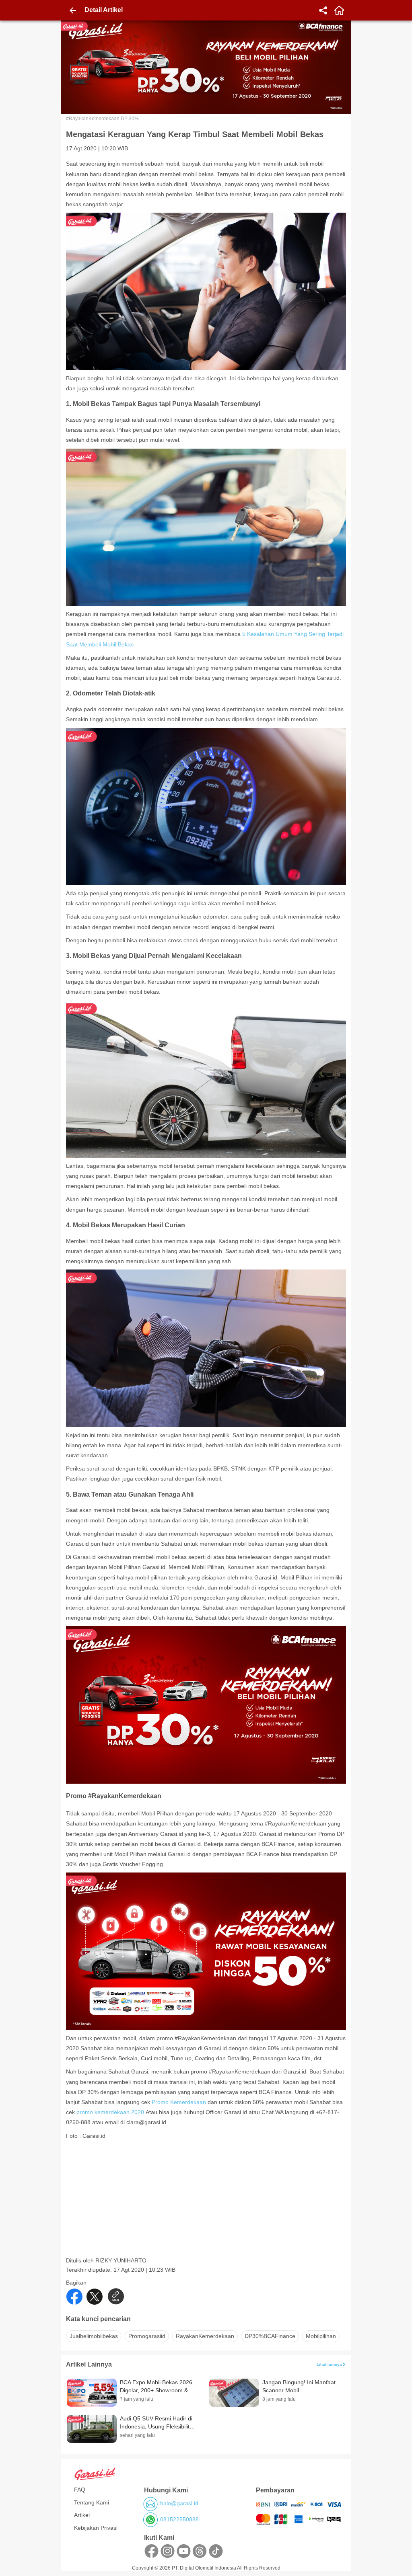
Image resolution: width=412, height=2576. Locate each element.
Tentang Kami (92, 2502)
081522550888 (179, 2519)
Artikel (82, 2515)
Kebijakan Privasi (96, 2528)
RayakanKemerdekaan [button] (205, 2336)
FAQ (80, 2490)
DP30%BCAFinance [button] (270, 2336)
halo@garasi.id (179, 2503)
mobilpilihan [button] (321, 2336)
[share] (323, 10)
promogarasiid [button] (147, 2336)
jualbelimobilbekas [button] (94, 2336)
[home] (339, 10)
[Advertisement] (207, 2201)
